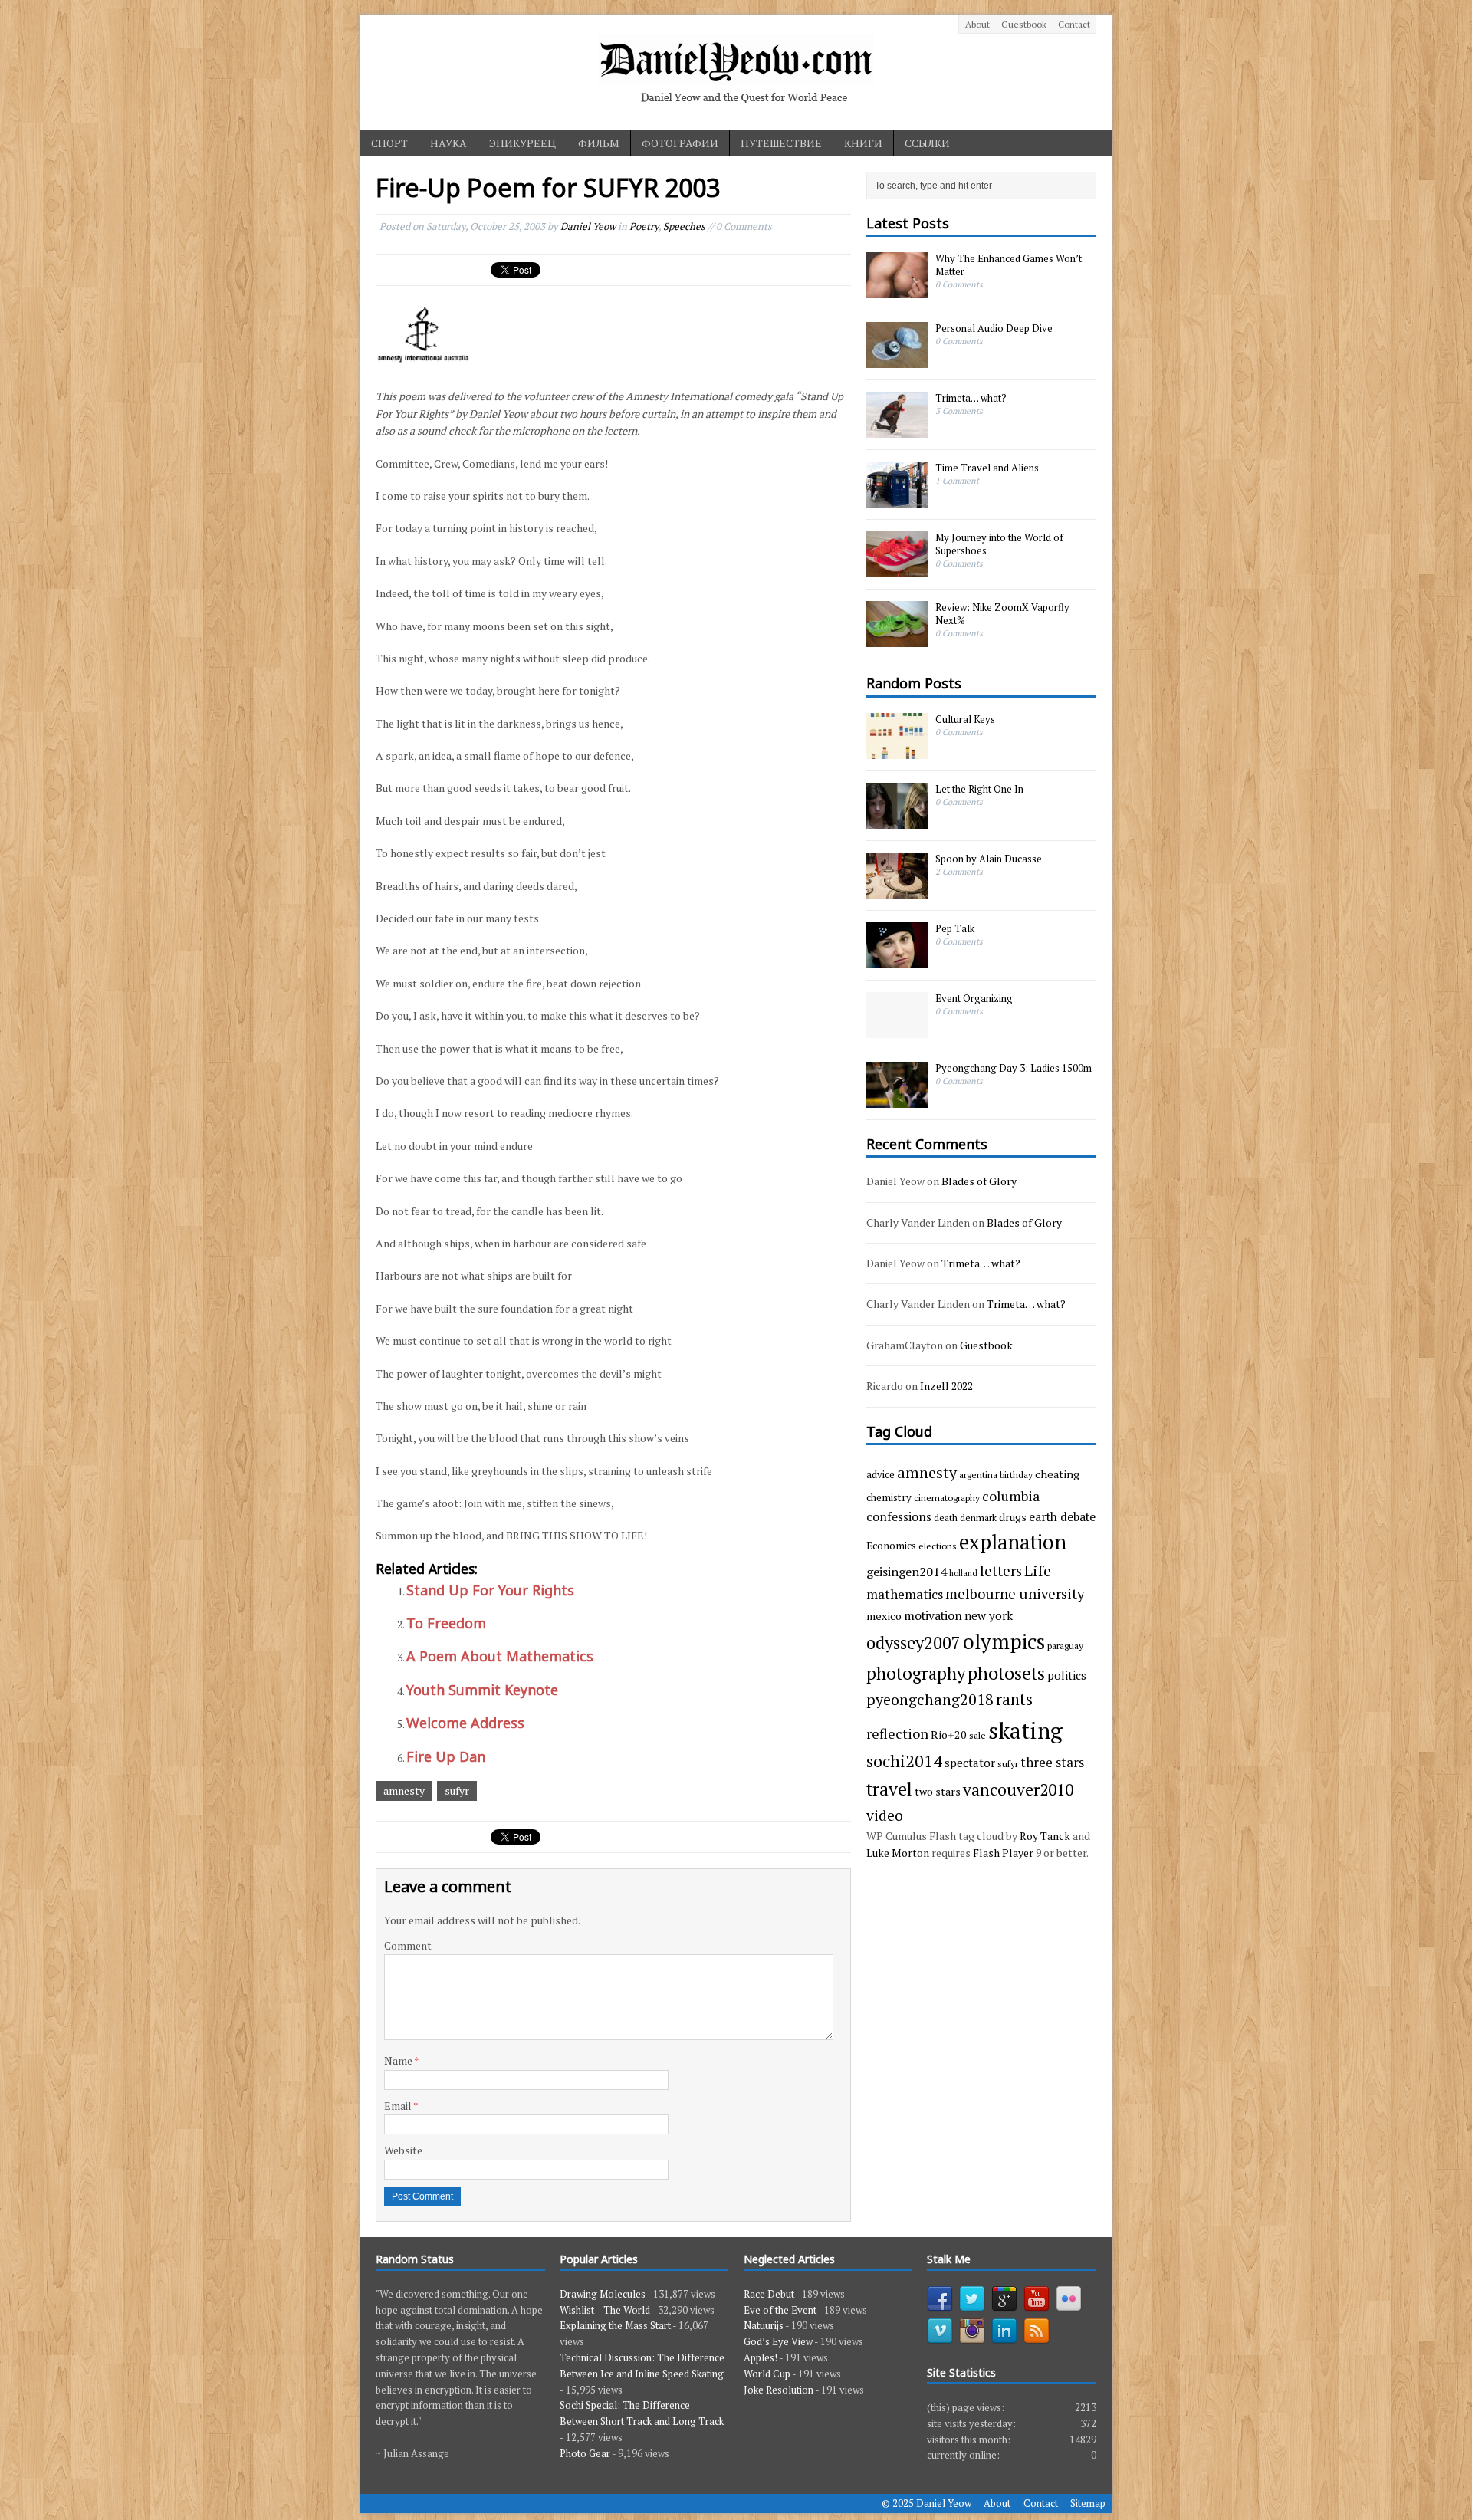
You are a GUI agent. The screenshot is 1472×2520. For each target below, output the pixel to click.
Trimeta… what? (971, 398)
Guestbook (1024, 24)
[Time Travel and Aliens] (897, 500)
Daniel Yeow (588, 226)
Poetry (644, 226)
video (885, 1815)
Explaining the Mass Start (615, 2325)
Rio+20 (949, 1735)
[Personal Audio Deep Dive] (897, 360)
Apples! (761, 2357)
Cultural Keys (965, 719)
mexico (884, 1616)
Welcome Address (465, 1723)
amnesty (404, 1791)
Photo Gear (585, 2453)
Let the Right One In (979, 789)
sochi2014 (904, 1761)
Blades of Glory (979, 1181)
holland (963, 1573)
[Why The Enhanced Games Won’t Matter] (897, 291)
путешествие (781, 143)
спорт (389, 143)
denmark (978, 1517)
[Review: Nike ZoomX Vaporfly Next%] (897, 639)
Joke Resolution (779, 2390)
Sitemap (1088, 2503)
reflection (897, 1733)
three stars (1052, 1762)
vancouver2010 (1018, 1789)
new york (989, 1615)
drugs (1013, 1517)
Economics (891, 1546)
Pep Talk (955, 928)
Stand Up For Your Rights (490, 1590)
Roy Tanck (1045, 1836)
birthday (1016, 1474)
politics (1067, 1675)
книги (863, 143)
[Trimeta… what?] (897, 430)
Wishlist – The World (605, 2310)
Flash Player (1003, 1853)
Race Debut (769, 2294)
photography (916, 1673)
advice (881, 1474)
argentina (978, 1474)
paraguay (1065, 1645)
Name (399, 2060)
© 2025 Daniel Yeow (927, 2503)
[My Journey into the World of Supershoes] (897, 570)
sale (978, 1735)
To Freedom (446, 1623)
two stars (938, 1791)
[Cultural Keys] (897, 751)
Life (1038, 1570)
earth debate (1062, 1516)
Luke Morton (898, 1853)
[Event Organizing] (897, 1030)
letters (1001, 1571)
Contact (1074, 24)
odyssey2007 (913, 1643)
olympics (1004, 1641)
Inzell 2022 (946, 1386)
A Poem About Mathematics (500, 1656)
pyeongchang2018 (930, 1699)
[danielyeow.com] (736, 73)
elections (938, 1546)
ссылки (927, 143)
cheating (1057, 1474)
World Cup (767, 2374)
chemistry (889, 1497)
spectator (970, 1763)
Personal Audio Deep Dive (994, 328)
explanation (1013, 1542)
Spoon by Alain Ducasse (989, 859)
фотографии (680, 143)
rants (1014, 1699)
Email (399, 2106)
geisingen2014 (907, 1572)
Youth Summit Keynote (482, 1690)
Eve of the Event (780, 2310)
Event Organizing (974, 998)
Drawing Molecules (603, 2294)
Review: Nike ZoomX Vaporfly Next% (1002, 614)
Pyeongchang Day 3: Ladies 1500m (1014, 1068)
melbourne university (1015, 1594)
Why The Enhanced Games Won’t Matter (1009, 265)
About (978, 24)
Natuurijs (764, 2325)
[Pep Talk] (897, 960)
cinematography (947, 1497)
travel (889, 1789)
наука (449, 143)
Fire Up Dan (446, 1756)
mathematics (905, 1594)
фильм (599, 143)
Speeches (684, 226)
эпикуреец (522, 143)
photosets (1006, 1673)
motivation (933, 1615)
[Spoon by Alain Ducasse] (897, 890)
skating (1025, 1730)
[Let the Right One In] (897, 820)
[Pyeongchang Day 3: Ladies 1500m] (897, 1099)
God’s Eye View (778, 2341)
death (946, 1517)
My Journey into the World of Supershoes (999, 544)
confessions (899, 1516)
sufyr (457, 1791)
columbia (1011, 1496)
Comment (408, 1945)
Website (403, 2150)
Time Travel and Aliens (987, 468)
